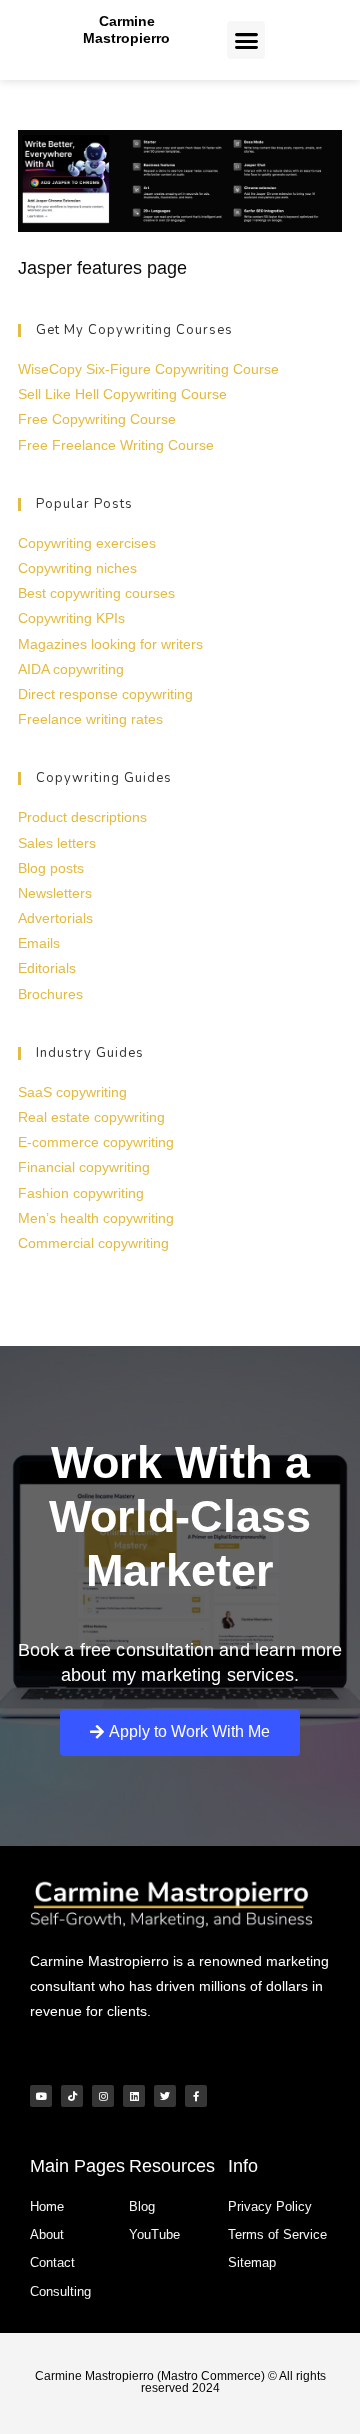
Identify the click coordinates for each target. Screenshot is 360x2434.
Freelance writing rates (90, 719)
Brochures (50, 994)
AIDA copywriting (71, 669)
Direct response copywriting (105, 694)
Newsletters (55, 893)
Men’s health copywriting (96, 1218)
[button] (246, 40)
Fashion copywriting (81, 1193)
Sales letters (57, 843)
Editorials (47, 968)
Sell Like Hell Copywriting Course (122, 394)
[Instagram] (103, 2096)
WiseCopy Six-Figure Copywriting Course (148, 369)
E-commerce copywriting (96, 1142)
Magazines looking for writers (110, 644)
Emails (39, 943)
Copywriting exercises (87, 543)
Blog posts (51, 868)
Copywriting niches (77, 568)
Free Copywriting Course (97, 419)
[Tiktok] (72, 2096)
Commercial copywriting (93, 1243)
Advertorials (55, 918)
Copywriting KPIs (71, 618)
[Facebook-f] (196, 2096)
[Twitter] (165, 2096)
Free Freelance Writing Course (116, 445)
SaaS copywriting (72, 1092)
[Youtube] (41, 2096)
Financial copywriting (84, 1167)
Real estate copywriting (91, 1117)
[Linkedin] (134, 2096)
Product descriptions (82, 817)
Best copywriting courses (96, 593)
